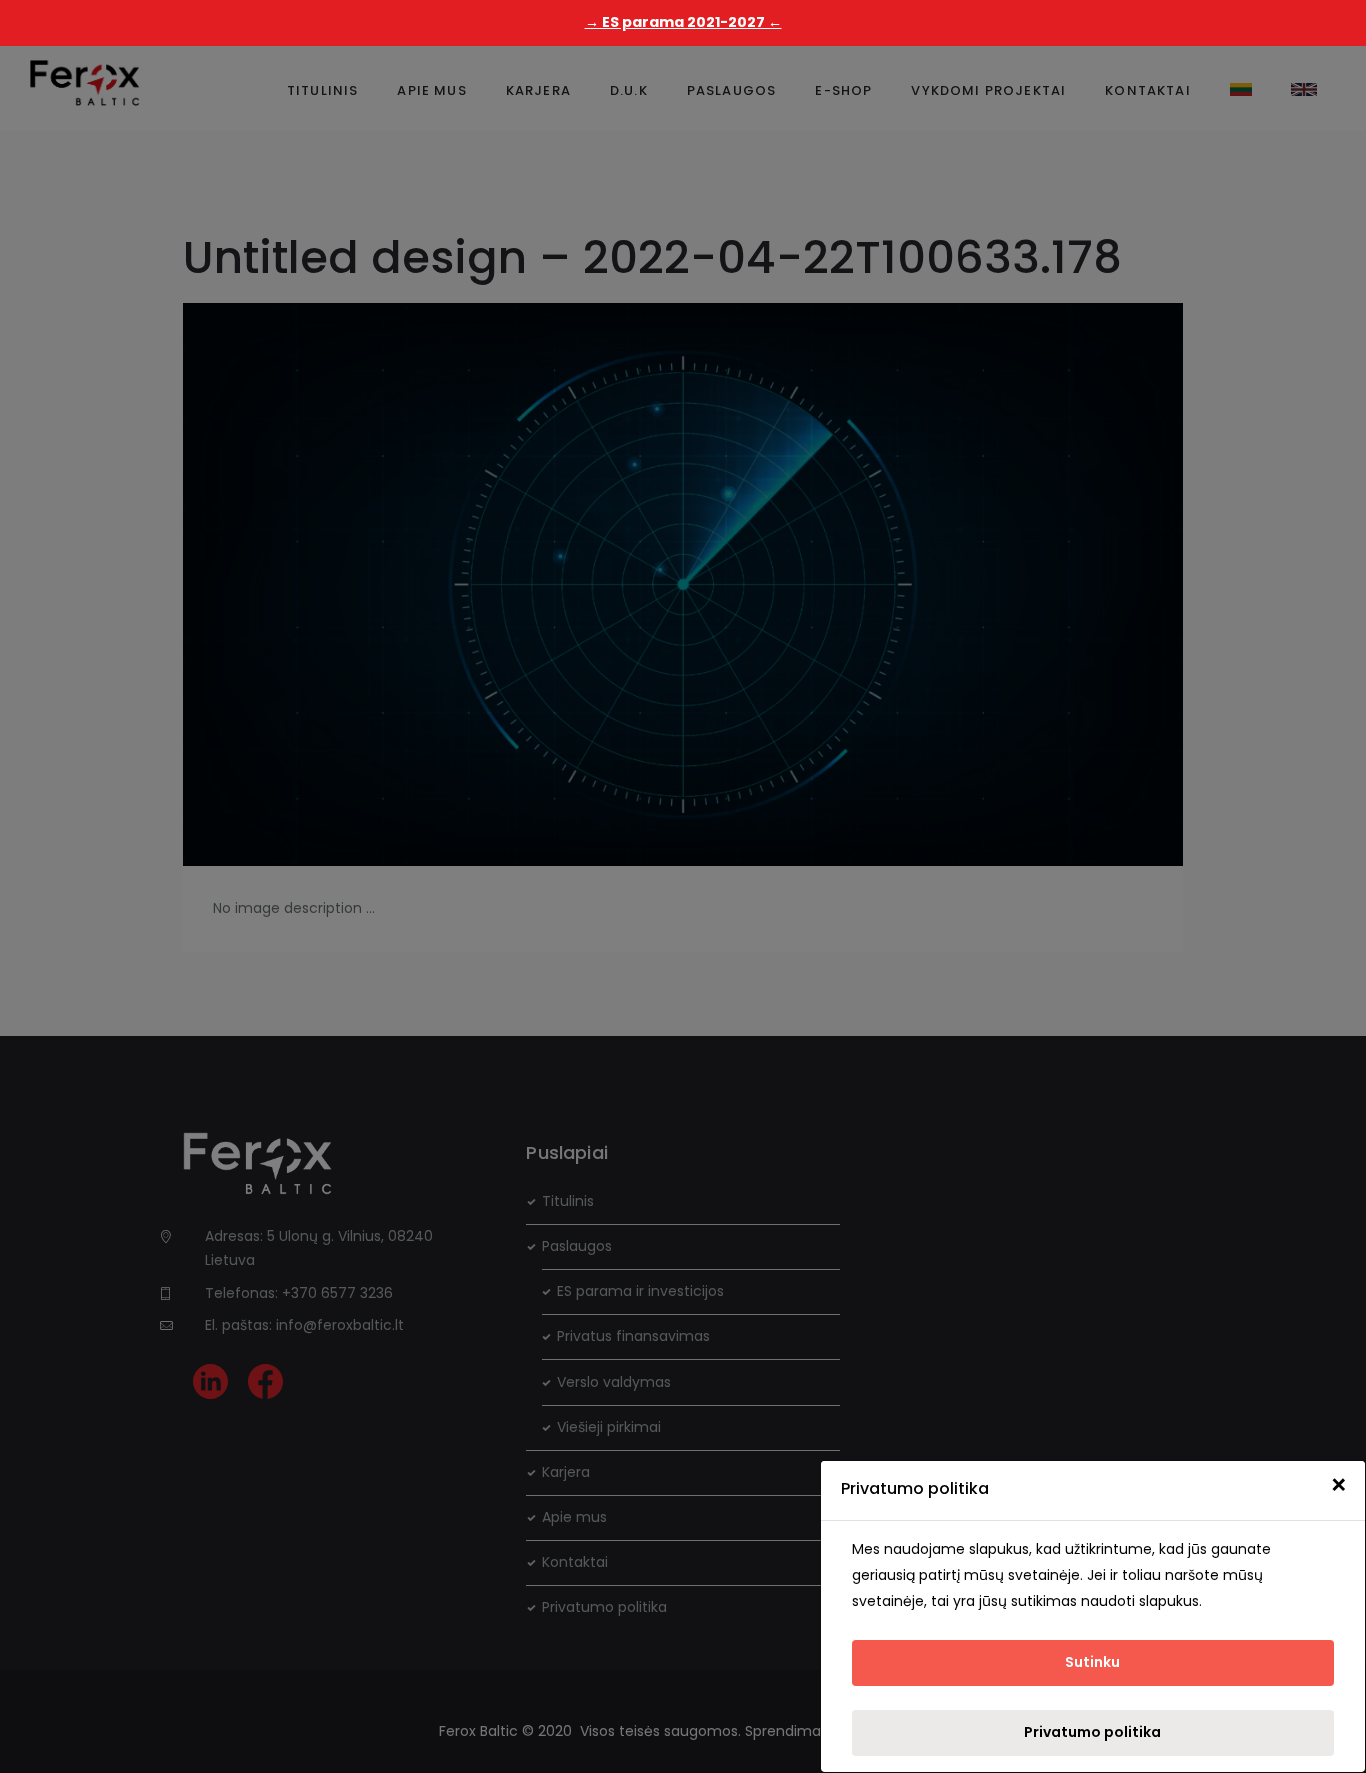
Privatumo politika (1092, 1732)
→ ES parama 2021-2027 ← (683, 22)
